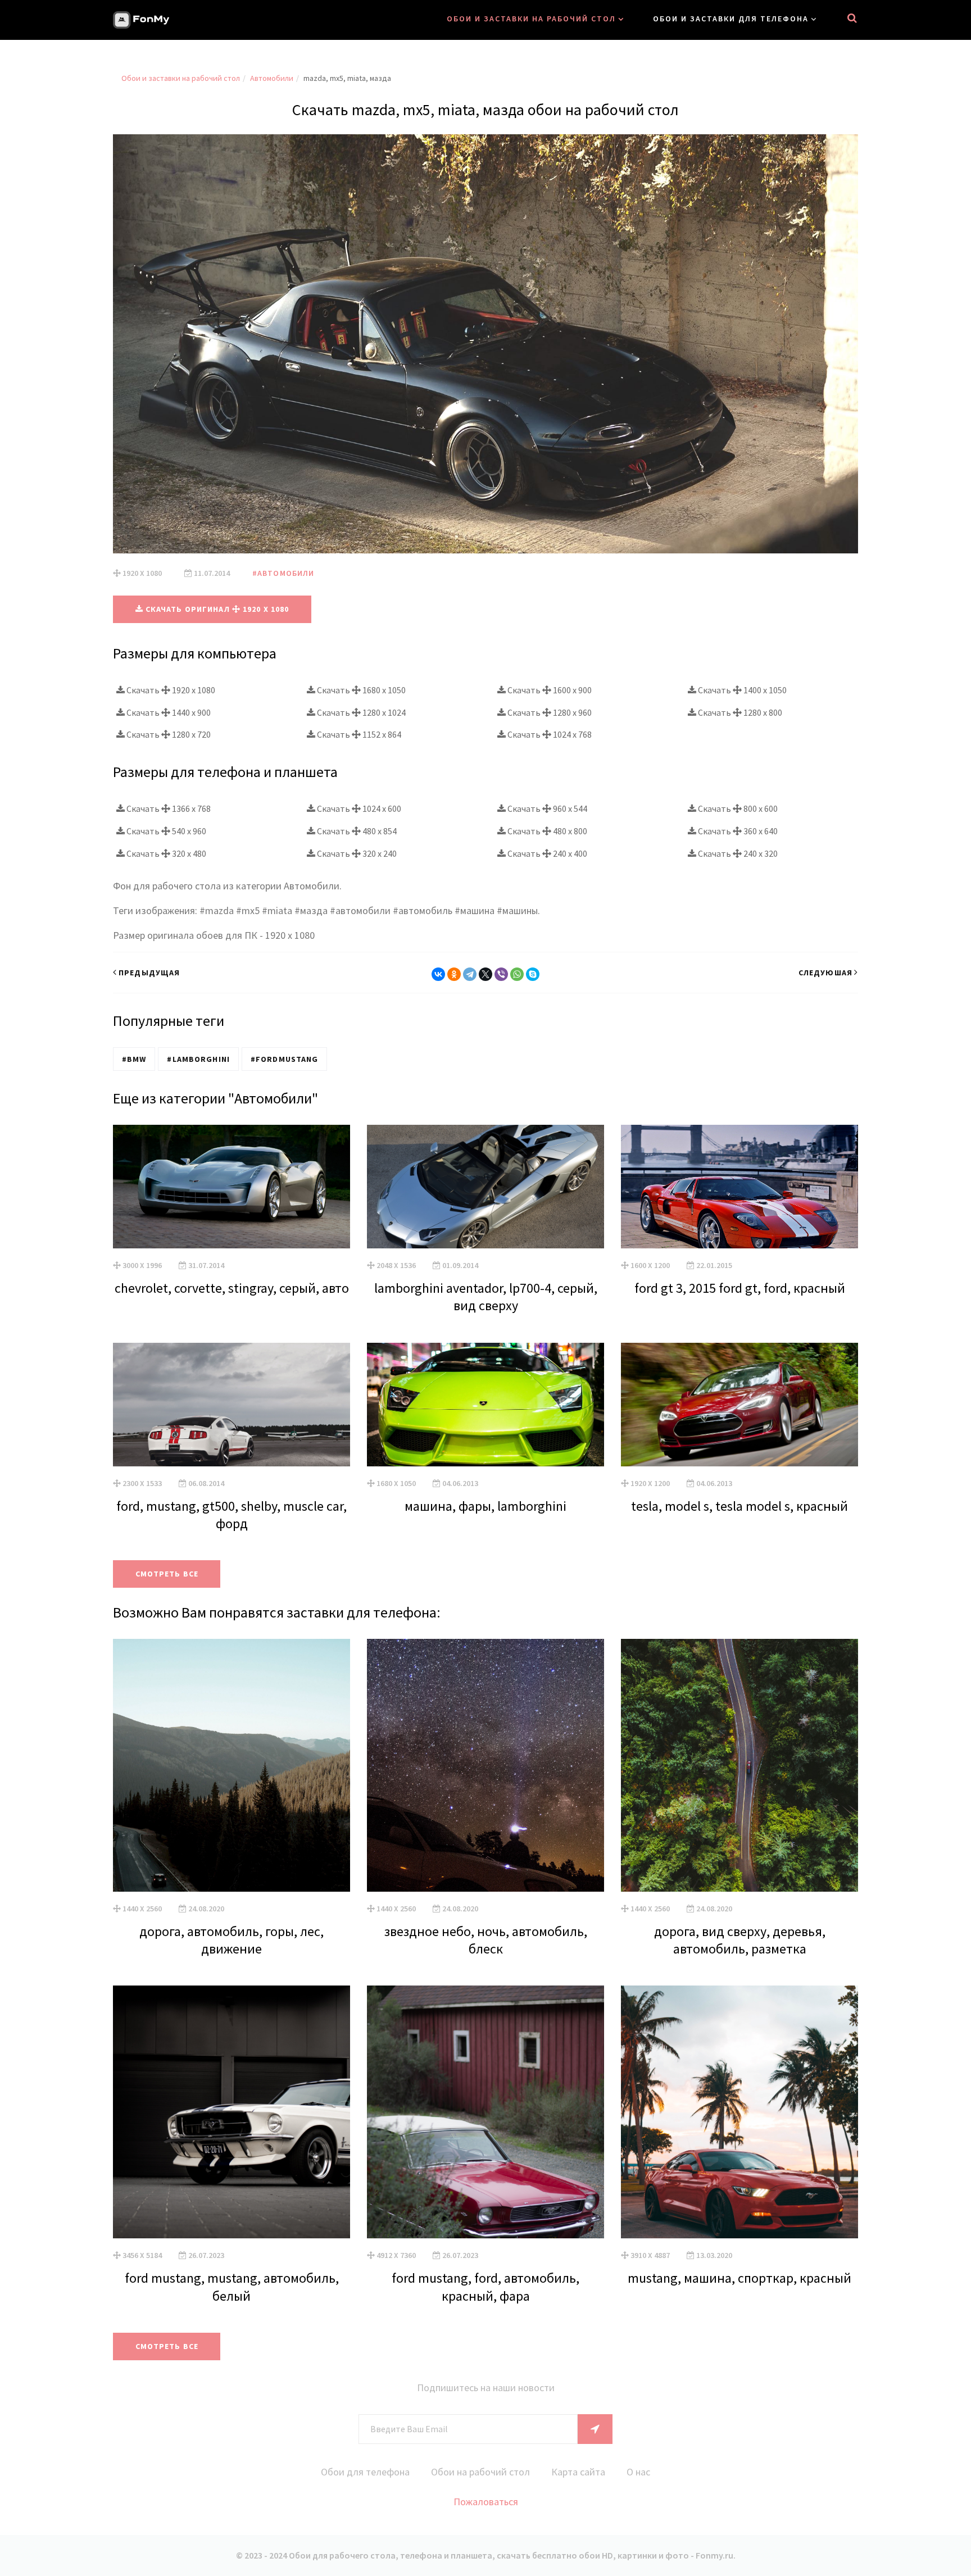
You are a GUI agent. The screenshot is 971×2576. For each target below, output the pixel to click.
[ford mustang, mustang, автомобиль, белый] (232, 2112)
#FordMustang (284, 1059)
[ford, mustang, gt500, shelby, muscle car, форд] (232, 1405)
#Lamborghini (198, 1059)
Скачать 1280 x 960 (549, 712)
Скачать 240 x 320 (737, 853)
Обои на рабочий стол (480, 2472)
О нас (638, 2472)
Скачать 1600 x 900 (549, 690)
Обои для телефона (365, 2472)
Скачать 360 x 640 (737, 831)
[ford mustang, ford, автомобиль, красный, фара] (485, 2112)
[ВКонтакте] (438, 974)
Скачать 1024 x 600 (358, 808)
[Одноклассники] (454, 974)
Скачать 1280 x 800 (739, 712)
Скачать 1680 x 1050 (360, 690)
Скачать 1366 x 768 (168, 808)
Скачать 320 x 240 (356, 853)
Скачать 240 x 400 (546, 853)
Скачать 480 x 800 (546, 831)
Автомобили (272, 78)
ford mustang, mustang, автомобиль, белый (232, 2287)
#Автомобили (283, 573)
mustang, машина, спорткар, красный (739, 2278)
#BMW (134, 1059)
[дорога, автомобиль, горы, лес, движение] (232, 1765)
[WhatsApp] (517, 974)
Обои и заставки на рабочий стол (531, 19)
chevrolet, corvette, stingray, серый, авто (232, 1288)
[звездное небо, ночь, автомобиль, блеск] (485, 1765)
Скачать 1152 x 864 (358, 734)
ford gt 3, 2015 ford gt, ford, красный (740, 1288)
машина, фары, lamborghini (485, 1506)
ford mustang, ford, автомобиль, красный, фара (485, 2287)
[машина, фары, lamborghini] (485, 1405)
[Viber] (501, 974)
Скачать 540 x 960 (165, 831)
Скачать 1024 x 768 (549, 734)
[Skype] (533, 974)
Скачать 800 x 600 (737, 808)
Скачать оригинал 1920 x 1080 (216, 609)
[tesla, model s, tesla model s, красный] (739, 1405)
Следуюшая (825, 973)
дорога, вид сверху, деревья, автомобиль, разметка (740, 1940)
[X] (485, 974)
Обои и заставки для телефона (731, 19)
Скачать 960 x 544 (546, 808)
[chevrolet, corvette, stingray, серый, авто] (232, 1187)
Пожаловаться (486, 2502)
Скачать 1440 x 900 (168, 712)
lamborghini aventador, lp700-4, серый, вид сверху (486, 1297)
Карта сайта (578, 2472)
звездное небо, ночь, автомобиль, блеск (486, 1940)
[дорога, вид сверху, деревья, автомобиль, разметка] (739, 1765)
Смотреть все (167, 1574)
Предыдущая (149, 973)
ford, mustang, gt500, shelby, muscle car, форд (232, 1515)
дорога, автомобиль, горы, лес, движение (232, 1940)
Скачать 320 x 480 (165, 853)
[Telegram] (470, 974)
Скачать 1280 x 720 (168, 734)
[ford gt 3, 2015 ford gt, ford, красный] (739, 1187)
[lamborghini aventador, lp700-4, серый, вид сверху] (485, 1187)
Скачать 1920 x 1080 (170, 690)
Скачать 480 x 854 (356, 831)
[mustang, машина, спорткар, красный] (739, 2112)
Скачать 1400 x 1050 (741, 690)
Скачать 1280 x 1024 (360, 712)
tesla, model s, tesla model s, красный (739, 1506)
